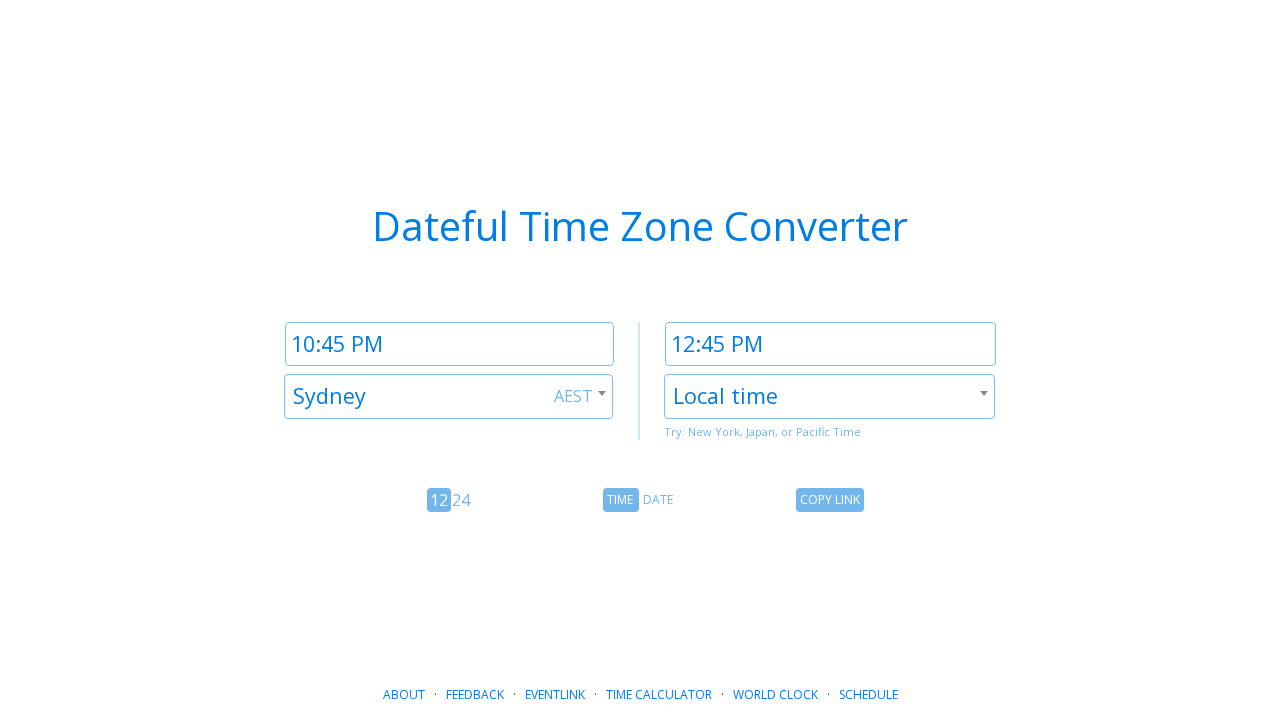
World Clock (775, 694)
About (404, 694)
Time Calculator (659, 694)
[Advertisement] (640, 591)
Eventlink (555, 694)
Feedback (475, 694)
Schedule (868, 694)
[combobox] (448, 396)
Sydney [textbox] (329, 395)
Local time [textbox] (725, 395)
